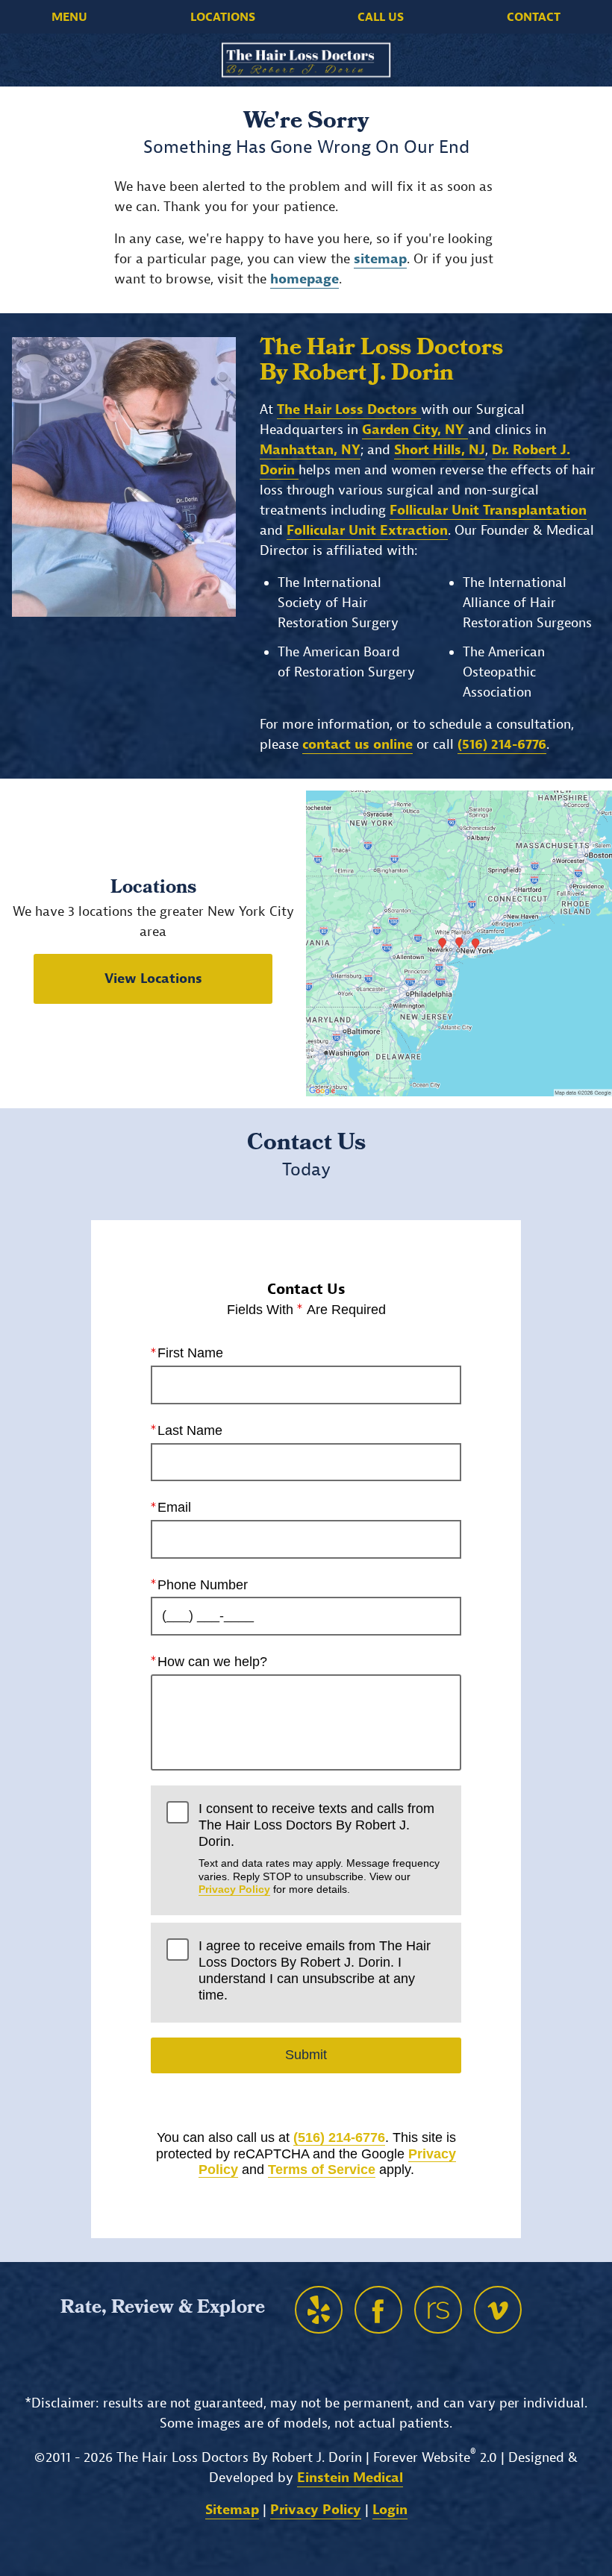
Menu (69, 17)
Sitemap (232, 2510)
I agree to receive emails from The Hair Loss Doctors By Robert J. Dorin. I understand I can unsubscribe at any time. (315, 1970)
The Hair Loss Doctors (349, 410)
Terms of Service (322, 2170)
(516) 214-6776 (339, 2137)
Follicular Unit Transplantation (488, 511)
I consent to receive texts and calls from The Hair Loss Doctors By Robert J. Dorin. (319, 1848)
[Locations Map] (459, 943)
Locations (223, 17)
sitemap (380, 259)
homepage (305, 279)
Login (390, 2510)
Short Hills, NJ (440, 450)
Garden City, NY (415, 430)
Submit (306, 2055)
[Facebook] (378, 2310)
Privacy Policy (234, 1889)
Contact (534, 17)
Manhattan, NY (310, 450)
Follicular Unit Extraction (367, 531)
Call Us (381, 17)
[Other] (319, 2310)
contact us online (357, 745)
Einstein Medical (350, 2478)
